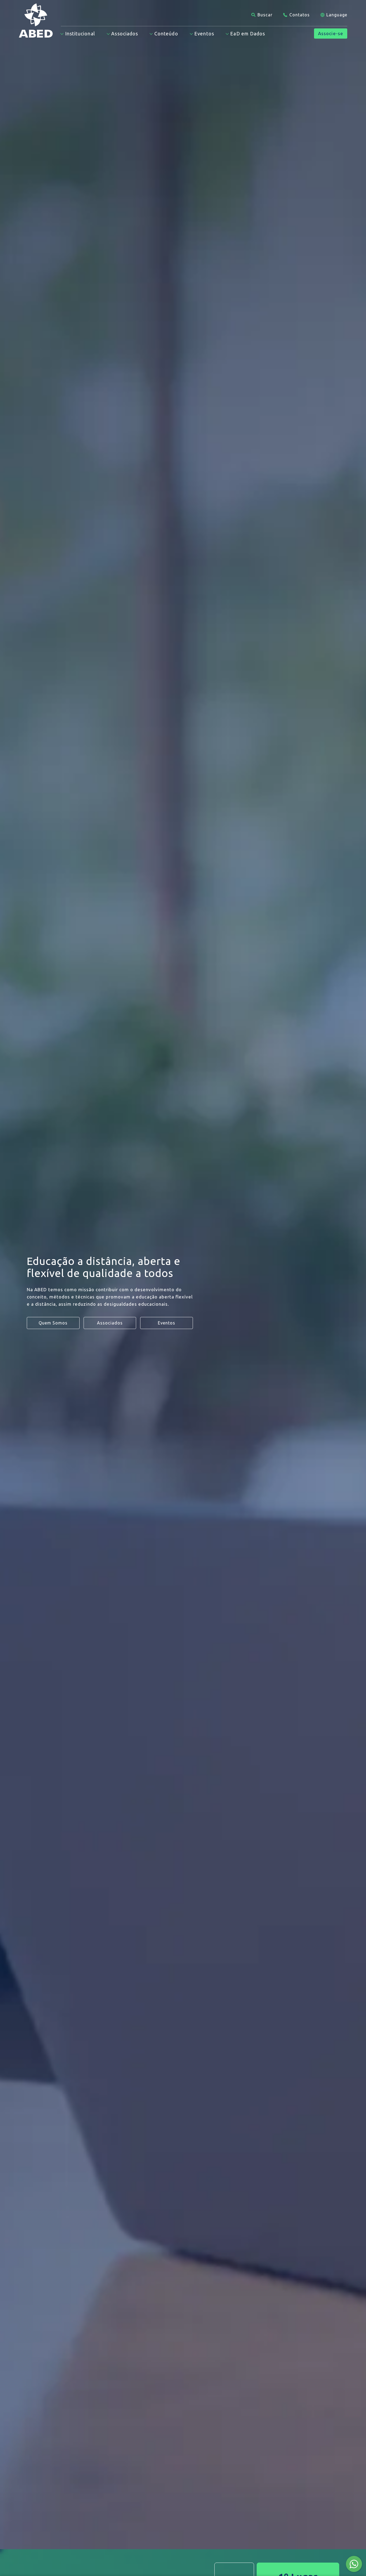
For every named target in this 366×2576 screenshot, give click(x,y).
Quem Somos (53, 1323)
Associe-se (331, 33)
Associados (110, 1323)
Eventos (167, 1323)
